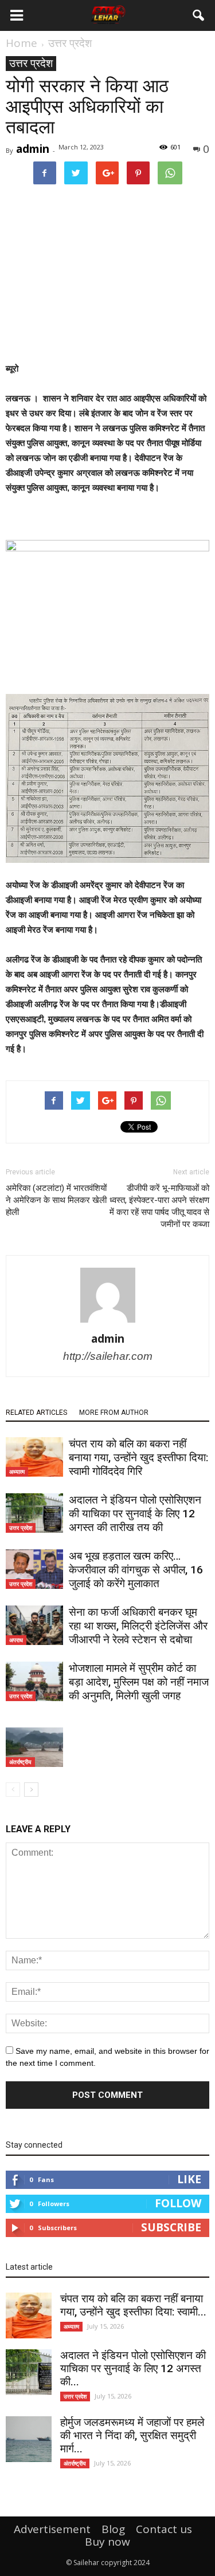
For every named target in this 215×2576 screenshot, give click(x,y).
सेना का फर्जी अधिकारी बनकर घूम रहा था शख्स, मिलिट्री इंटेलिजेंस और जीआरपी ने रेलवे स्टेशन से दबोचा (138, 1626)
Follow (178, 2203)
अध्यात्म (17, 1472)
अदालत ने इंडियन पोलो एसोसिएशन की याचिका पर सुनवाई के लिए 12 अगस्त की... (133, 2368)
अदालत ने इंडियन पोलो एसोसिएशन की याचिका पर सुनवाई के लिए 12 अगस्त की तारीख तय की (135, 1514)
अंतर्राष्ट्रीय (20, 1762)
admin (33, 149)
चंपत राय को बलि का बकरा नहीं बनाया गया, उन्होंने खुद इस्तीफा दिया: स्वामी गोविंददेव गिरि (138, 1457)
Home (21, 43)
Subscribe (171, 2227)
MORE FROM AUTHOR (114, 1413)
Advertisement (52, 2529)
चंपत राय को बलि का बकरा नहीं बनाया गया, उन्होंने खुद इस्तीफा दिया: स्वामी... (133, 2305)
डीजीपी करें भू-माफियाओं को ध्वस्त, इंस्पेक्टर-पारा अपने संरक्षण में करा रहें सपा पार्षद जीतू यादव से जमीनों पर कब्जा (159, 1206)
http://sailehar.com (108, 1356)
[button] (199, 15)
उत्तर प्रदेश (31, 63)
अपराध (16, 1640)
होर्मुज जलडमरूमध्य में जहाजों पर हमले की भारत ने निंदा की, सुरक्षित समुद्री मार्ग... (132, 2435)
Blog (113, 2529)
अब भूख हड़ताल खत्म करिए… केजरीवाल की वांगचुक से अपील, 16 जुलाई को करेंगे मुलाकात (136, 1570)
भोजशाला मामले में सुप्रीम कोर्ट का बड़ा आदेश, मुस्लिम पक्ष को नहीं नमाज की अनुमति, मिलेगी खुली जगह (139, 1682)
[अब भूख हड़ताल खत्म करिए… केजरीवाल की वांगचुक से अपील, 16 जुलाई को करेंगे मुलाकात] (34, 1569)
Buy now (107, 2542)
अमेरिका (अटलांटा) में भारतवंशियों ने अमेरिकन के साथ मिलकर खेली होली (56, 1200)
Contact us (164, 2529)
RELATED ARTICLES (36, 1413)
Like (189, 2179)
